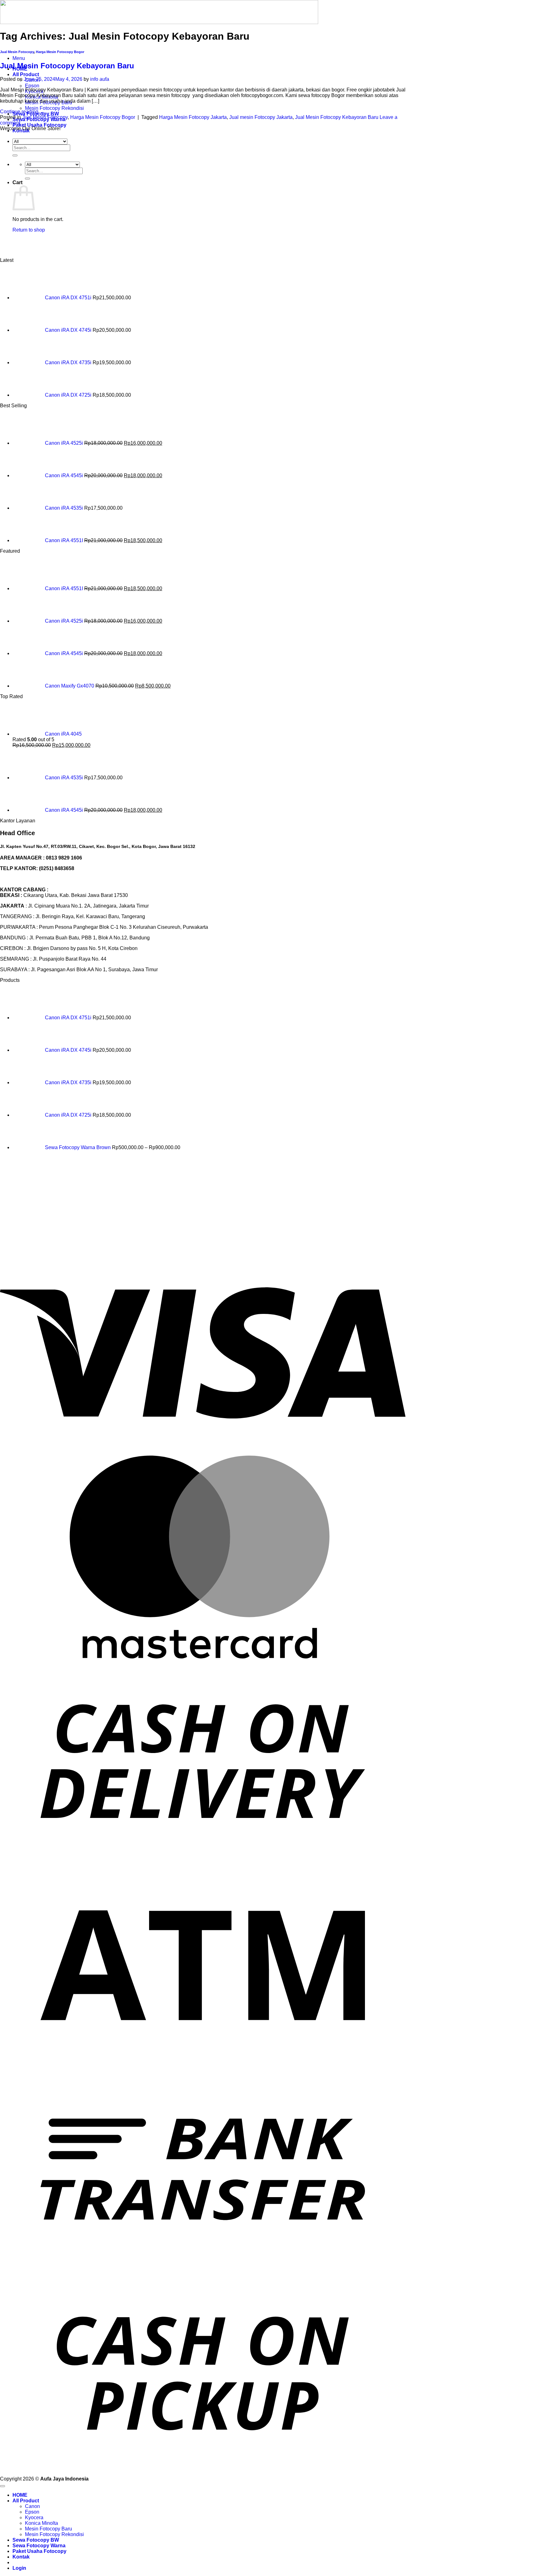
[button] (19, 58)
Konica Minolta (41, 2523)
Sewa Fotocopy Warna (39, 2546)
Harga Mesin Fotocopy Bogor (60, 52)
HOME (20, 2495)
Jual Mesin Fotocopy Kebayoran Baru (67, 66)
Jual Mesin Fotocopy (17, 52)
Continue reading (22, 112)
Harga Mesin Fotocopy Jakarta (193, 117)
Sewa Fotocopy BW (36, 2540)
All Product (26, 74)
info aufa (100, 79)
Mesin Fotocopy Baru (49, 2529)
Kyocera (34, 2517)
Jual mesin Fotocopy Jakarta (261, 117)
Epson (32, 86)
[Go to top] (2, 2486)
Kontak (21, 2557)
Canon (32, 2506)
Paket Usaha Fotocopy (39, 125)
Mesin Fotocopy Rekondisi (54, 108)
